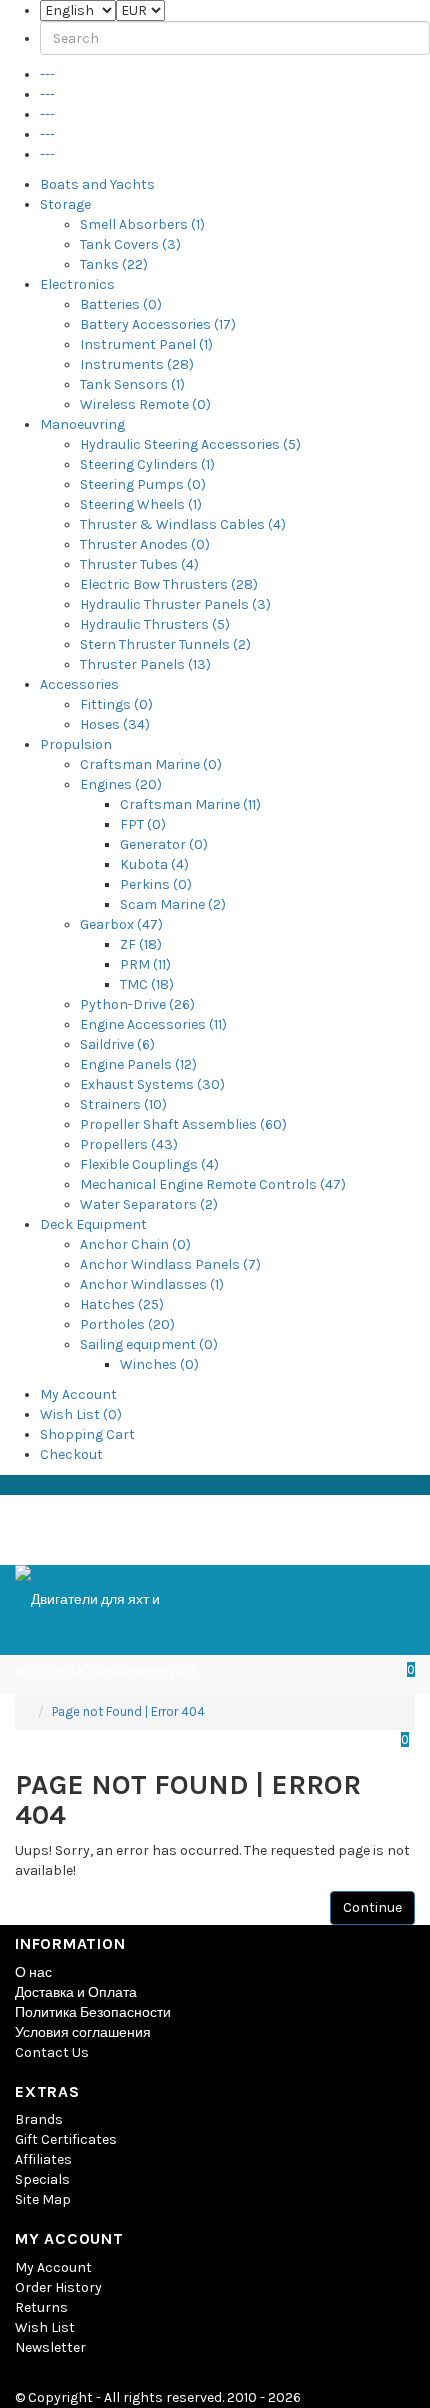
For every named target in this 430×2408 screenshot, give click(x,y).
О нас (33, 1972)
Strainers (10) (123, 1104)
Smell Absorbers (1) (142, 224)
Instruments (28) (137, 364)
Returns (41, 2307)
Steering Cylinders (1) (147, 464)
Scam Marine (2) (173, 904)
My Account (78, 1394)
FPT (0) (143, 824)
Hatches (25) (122, 1304)
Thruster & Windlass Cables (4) (183, 524)
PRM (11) (145, 964)
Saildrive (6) (117, 1044)
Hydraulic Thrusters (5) (155, 624)
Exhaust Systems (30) (152, 1084)
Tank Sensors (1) (132, 384)
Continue (372, 1907)
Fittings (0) (116, 704)
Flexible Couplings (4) (149, 1164)
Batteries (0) (121, 304)
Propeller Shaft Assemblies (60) (183, 1124)
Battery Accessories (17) (158, 324)
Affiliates (43, 2159)
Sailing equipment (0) (149, 1344)
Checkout (71, 1454)
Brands (39, 2119)
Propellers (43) (129, 1144)
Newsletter (50, 2347)
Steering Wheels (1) (141, 504)
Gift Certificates (66, 2139)
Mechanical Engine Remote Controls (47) (213, 1184)
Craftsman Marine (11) (190, 804)
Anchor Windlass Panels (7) (170, 1264)
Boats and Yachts (97, 184)
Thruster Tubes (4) (139, 564)
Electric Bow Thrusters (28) (169, 584)
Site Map (43, 2199)
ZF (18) (141, 944)
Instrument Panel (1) (146, 344)
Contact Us (52, 2052)
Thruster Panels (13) (145, 664)
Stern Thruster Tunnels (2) (165, 644)
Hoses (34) (115, 724)
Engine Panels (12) (138, 1064)
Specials (42, 2179)
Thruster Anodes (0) (145, 544)
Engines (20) (121, 784)
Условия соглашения (83, 2032)
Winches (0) (159, 1364)
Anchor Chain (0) (135, 1244)
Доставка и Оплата (76, 1992)
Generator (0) (164, 844)
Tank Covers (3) (130, 244)
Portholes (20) (127, 1324)
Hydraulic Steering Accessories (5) (190, 444)
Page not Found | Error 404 (128, 1711)
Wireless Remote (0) (145, 404)
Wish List (45, 2327)
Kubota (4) (154, 864)
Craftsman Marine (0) (151, 764)
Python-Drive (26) (137, 1004)
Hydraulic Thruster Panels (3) (175, 604)
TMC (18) (147, 984)
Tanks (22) (114, 264)
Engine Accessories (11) (153, 1024)
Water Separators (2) (149, 1204)
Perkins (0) (156, 884)
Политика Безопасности (93, 2012)
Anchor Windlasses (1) (152, 1284)
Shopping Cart (87, 1434)
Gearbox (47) (121, 924)
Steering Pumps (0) (143, 484)
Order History (58, 2287)
